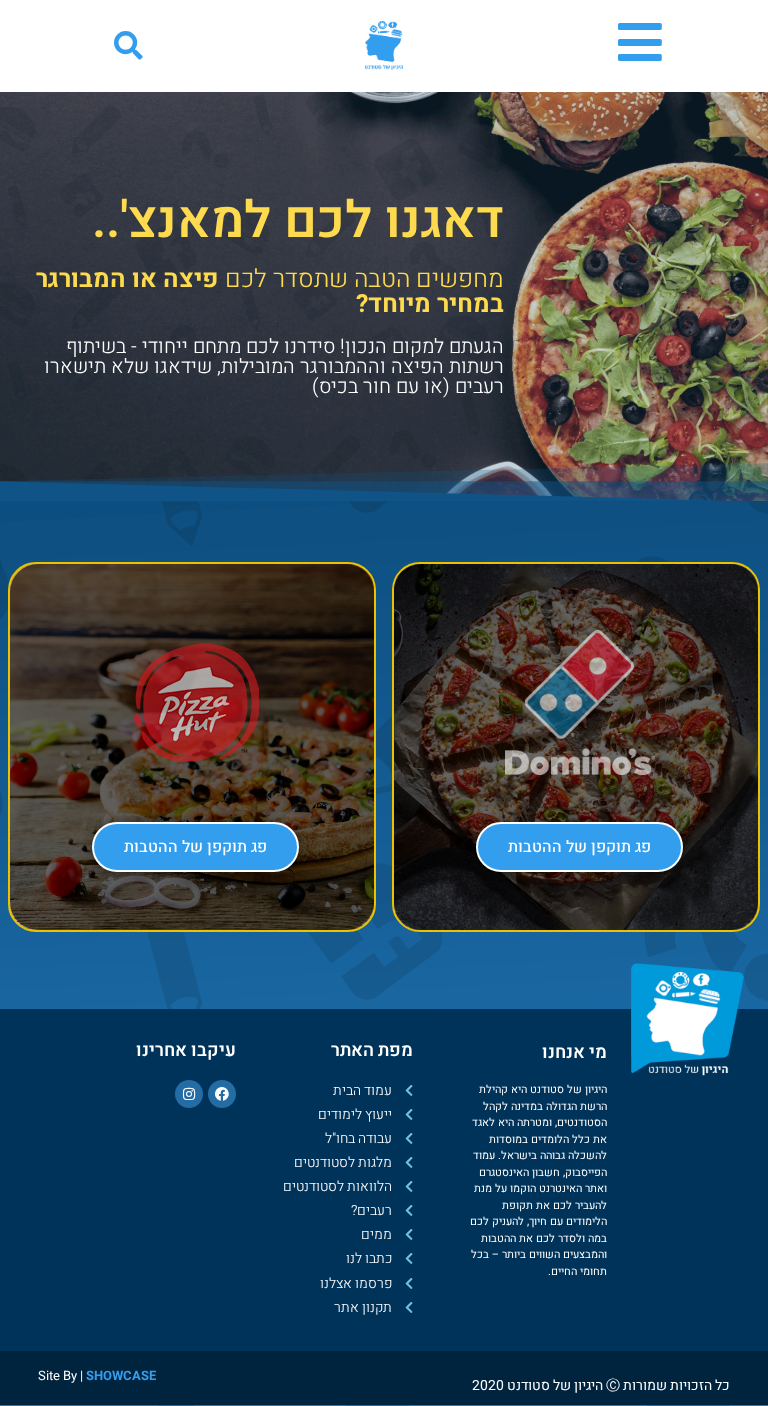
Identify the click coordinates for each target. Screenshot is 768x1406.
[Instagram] (189, 1094)
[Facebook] (222, 1094)
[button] (128, 46)
